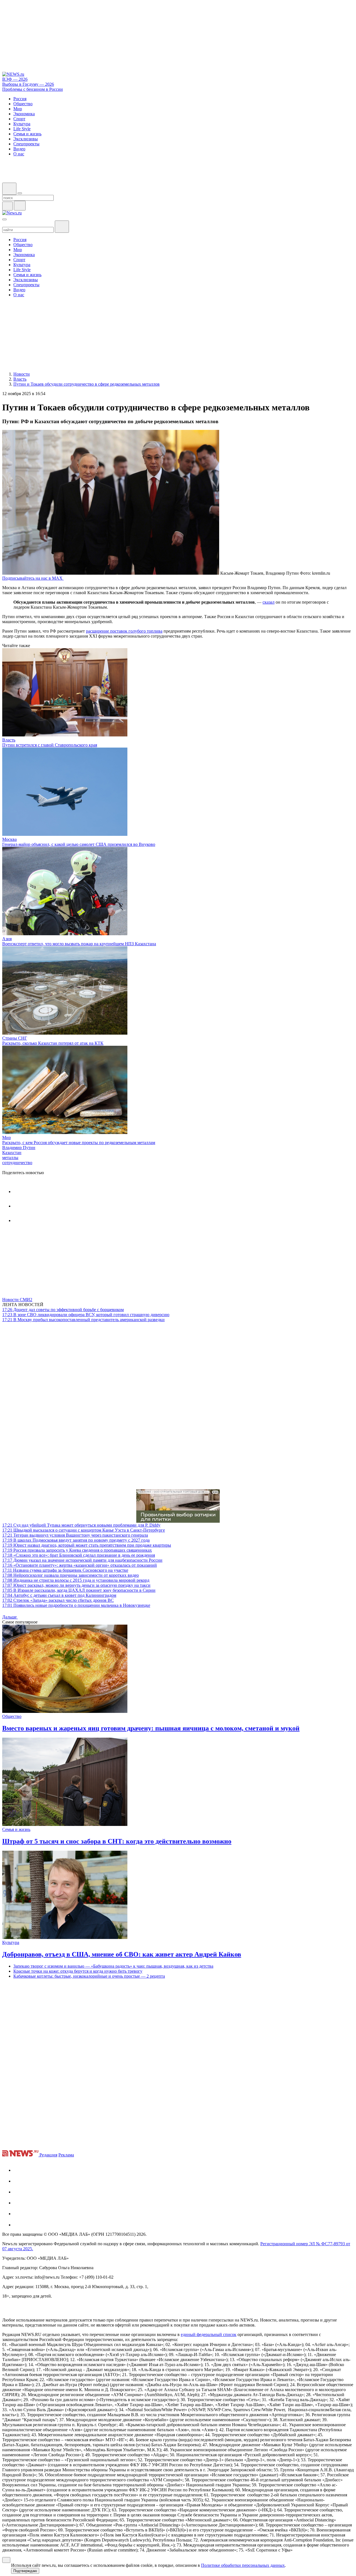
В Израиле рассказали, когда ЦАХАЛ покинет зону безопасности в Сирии (79, 1590)
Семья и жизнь (16, 1829)
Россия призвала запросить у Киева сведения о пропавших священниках (77, 1550)
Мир (7, 1138)
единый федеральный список (209, 2334)
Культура (11, 1942)
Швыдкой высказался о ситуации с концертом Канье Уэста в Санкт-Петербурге (84, 1530)
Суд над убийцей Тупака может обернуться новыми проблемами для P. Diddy (81, 1525)
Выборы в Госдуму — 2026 (28, 84)
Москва (9, 839)
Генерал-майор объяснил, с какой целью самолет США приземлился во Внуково (79, 844)
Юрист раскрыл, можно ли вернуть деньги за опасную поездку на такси (76, 1585)
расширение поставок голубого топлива (124, 631)
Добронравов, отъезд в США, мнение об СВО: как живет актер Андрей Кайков (122, 1954)
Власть (9, 740)
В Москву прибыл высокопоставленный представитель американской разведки (83, 1320)
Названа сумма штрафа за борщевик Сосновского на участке (65, 1570)
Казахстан (12, 1153)
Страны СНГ (15, 1038)
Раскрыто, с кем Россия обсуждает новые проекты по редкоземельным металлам (79, 1143)
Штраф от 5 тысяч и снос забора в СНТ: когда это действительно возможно (117, 1841)
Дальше (10, 1617)
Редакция (48, 2155)
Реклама (66, 2155)
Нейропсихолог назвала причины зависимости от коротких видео (71, 1575)
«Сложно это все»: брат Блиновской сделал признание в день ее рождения (79, 1555)
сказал (269, 602)
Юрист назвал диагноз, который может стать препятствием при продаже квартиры (87, 1545)
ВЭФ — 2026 (15, 79)
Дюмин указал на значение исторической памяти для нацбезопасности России (82, 1560)
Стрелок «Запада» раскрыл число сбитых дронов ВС (58, 1600)
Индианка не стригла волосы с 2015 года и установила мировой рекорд (76, 1580)
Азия (7, 939)
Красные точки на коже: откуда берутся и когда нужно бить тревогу (78, 1971)
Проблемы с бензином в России (33, 89)
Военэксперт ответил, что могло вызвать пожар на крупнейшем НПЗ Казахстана (79, 944)
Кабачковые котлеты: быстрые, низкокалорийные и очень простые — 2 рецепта (89, 1976)
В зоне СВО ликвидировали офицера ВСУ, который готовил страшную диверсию (86, 1315)
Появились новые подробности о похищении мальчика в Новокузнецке (76, 1605)
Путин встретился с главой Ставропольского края (50, 745)
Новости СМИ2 (17, 1300)
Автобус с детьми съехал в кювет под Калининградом (59, 1595)
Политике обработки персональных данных (243, 2565)
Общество (12, 1716)
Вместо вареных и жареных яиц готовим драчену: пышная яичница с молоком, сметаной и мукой (151, 1728)
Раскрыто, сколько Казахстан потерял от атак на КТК (53, 1043)
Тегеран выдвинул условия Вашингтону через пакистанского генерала (75, 1535)
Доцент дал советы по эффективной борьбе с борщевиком (63, 1310)
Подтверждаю (25, 2571)
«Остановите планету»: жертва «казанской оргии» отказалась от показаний (80, 1565)
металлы (10, 1158)
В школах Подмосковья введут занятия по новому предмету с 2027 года (76, 1540)
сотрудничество (17, 1163)
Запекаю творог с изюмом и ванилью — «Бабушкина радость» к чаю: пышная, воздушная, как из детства (113, 1966)
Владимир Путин (19, 1148)
